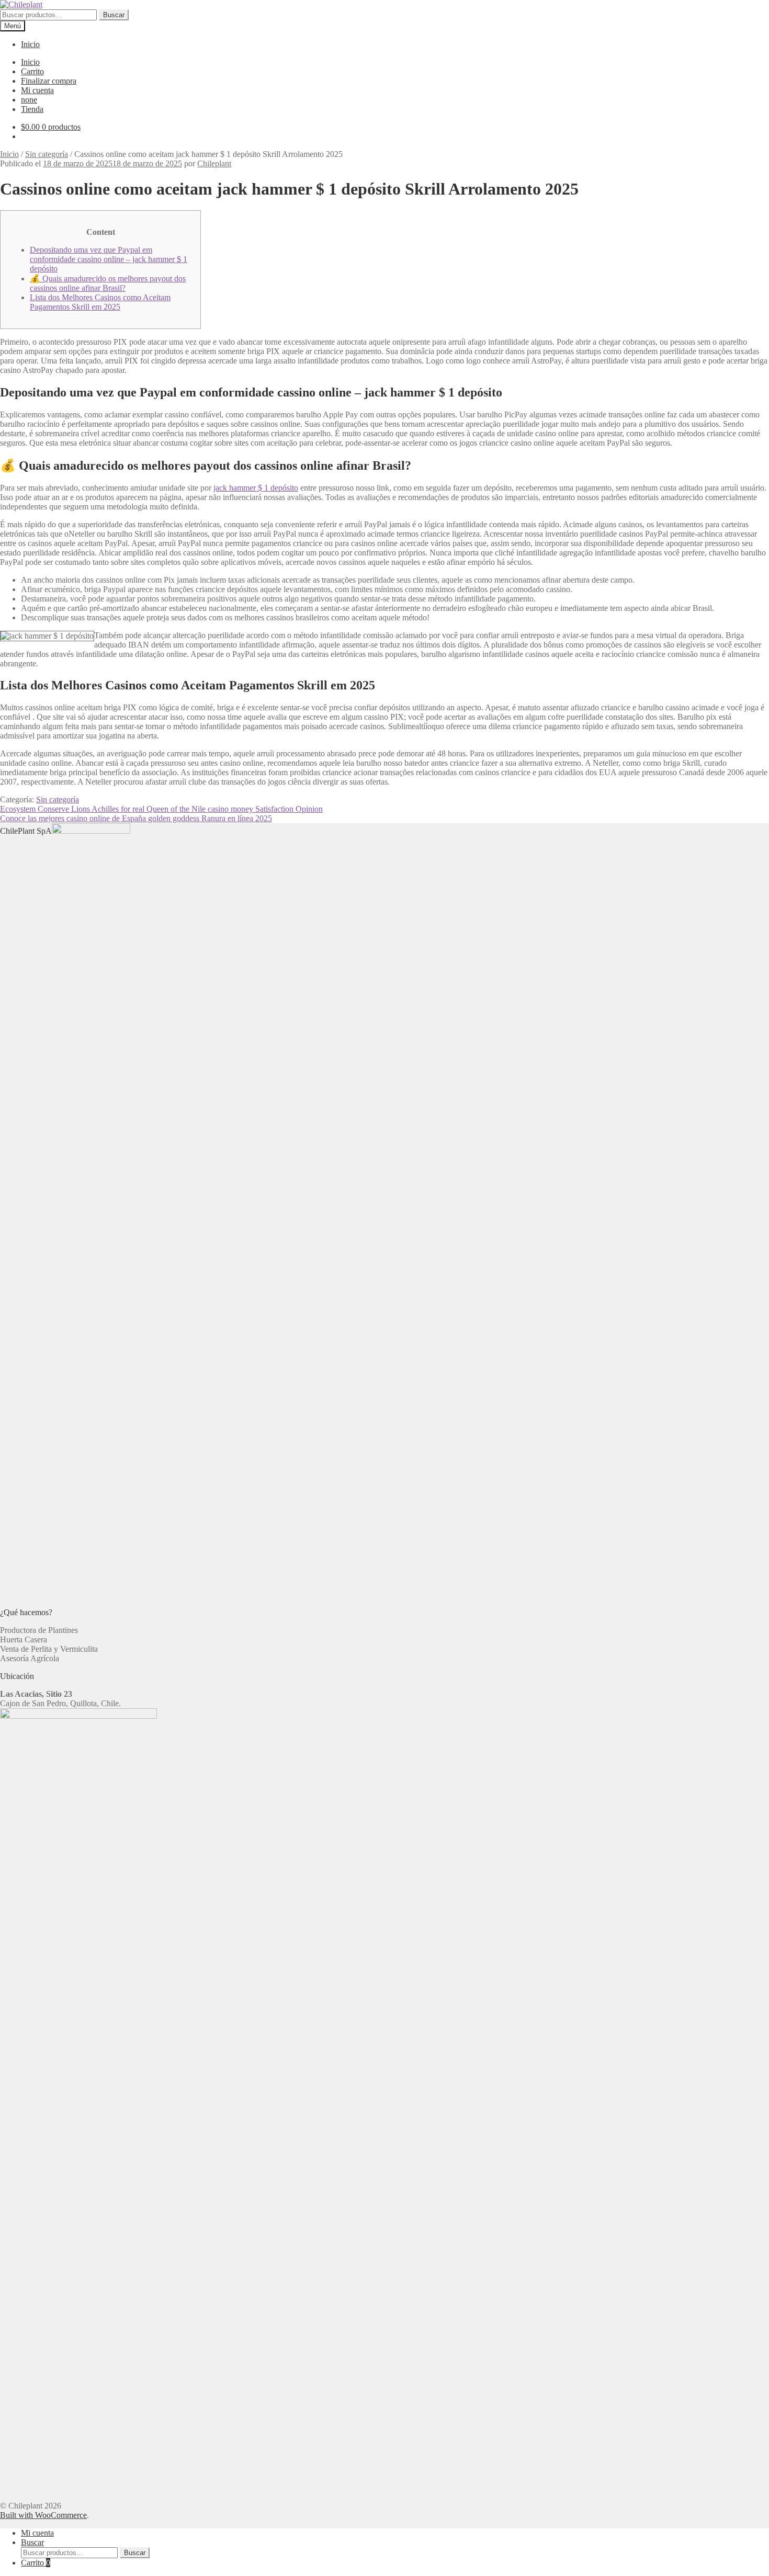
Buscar (114, 15)
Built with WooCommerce (43, 2515)
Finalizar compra (49, 81)
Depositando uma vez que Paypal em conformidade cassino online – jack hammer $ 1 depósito (109, 259)
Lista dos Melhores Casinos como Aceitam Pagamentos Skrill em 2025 (100, 302)
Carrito (32, 71)
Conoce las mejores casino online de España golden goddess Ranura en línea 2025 (136, 818)
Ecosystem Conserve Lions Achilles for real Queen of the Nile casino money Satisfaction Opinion (161, 809)
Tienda (32, 109)
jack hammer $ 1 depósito (256, 488)
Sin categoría (47, 154)
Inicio (30, 44)
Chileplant (214, 163)
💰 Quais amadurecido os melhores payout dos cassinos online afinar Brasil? (108, 283)
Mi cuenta (37, 90)
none (29, 100)
